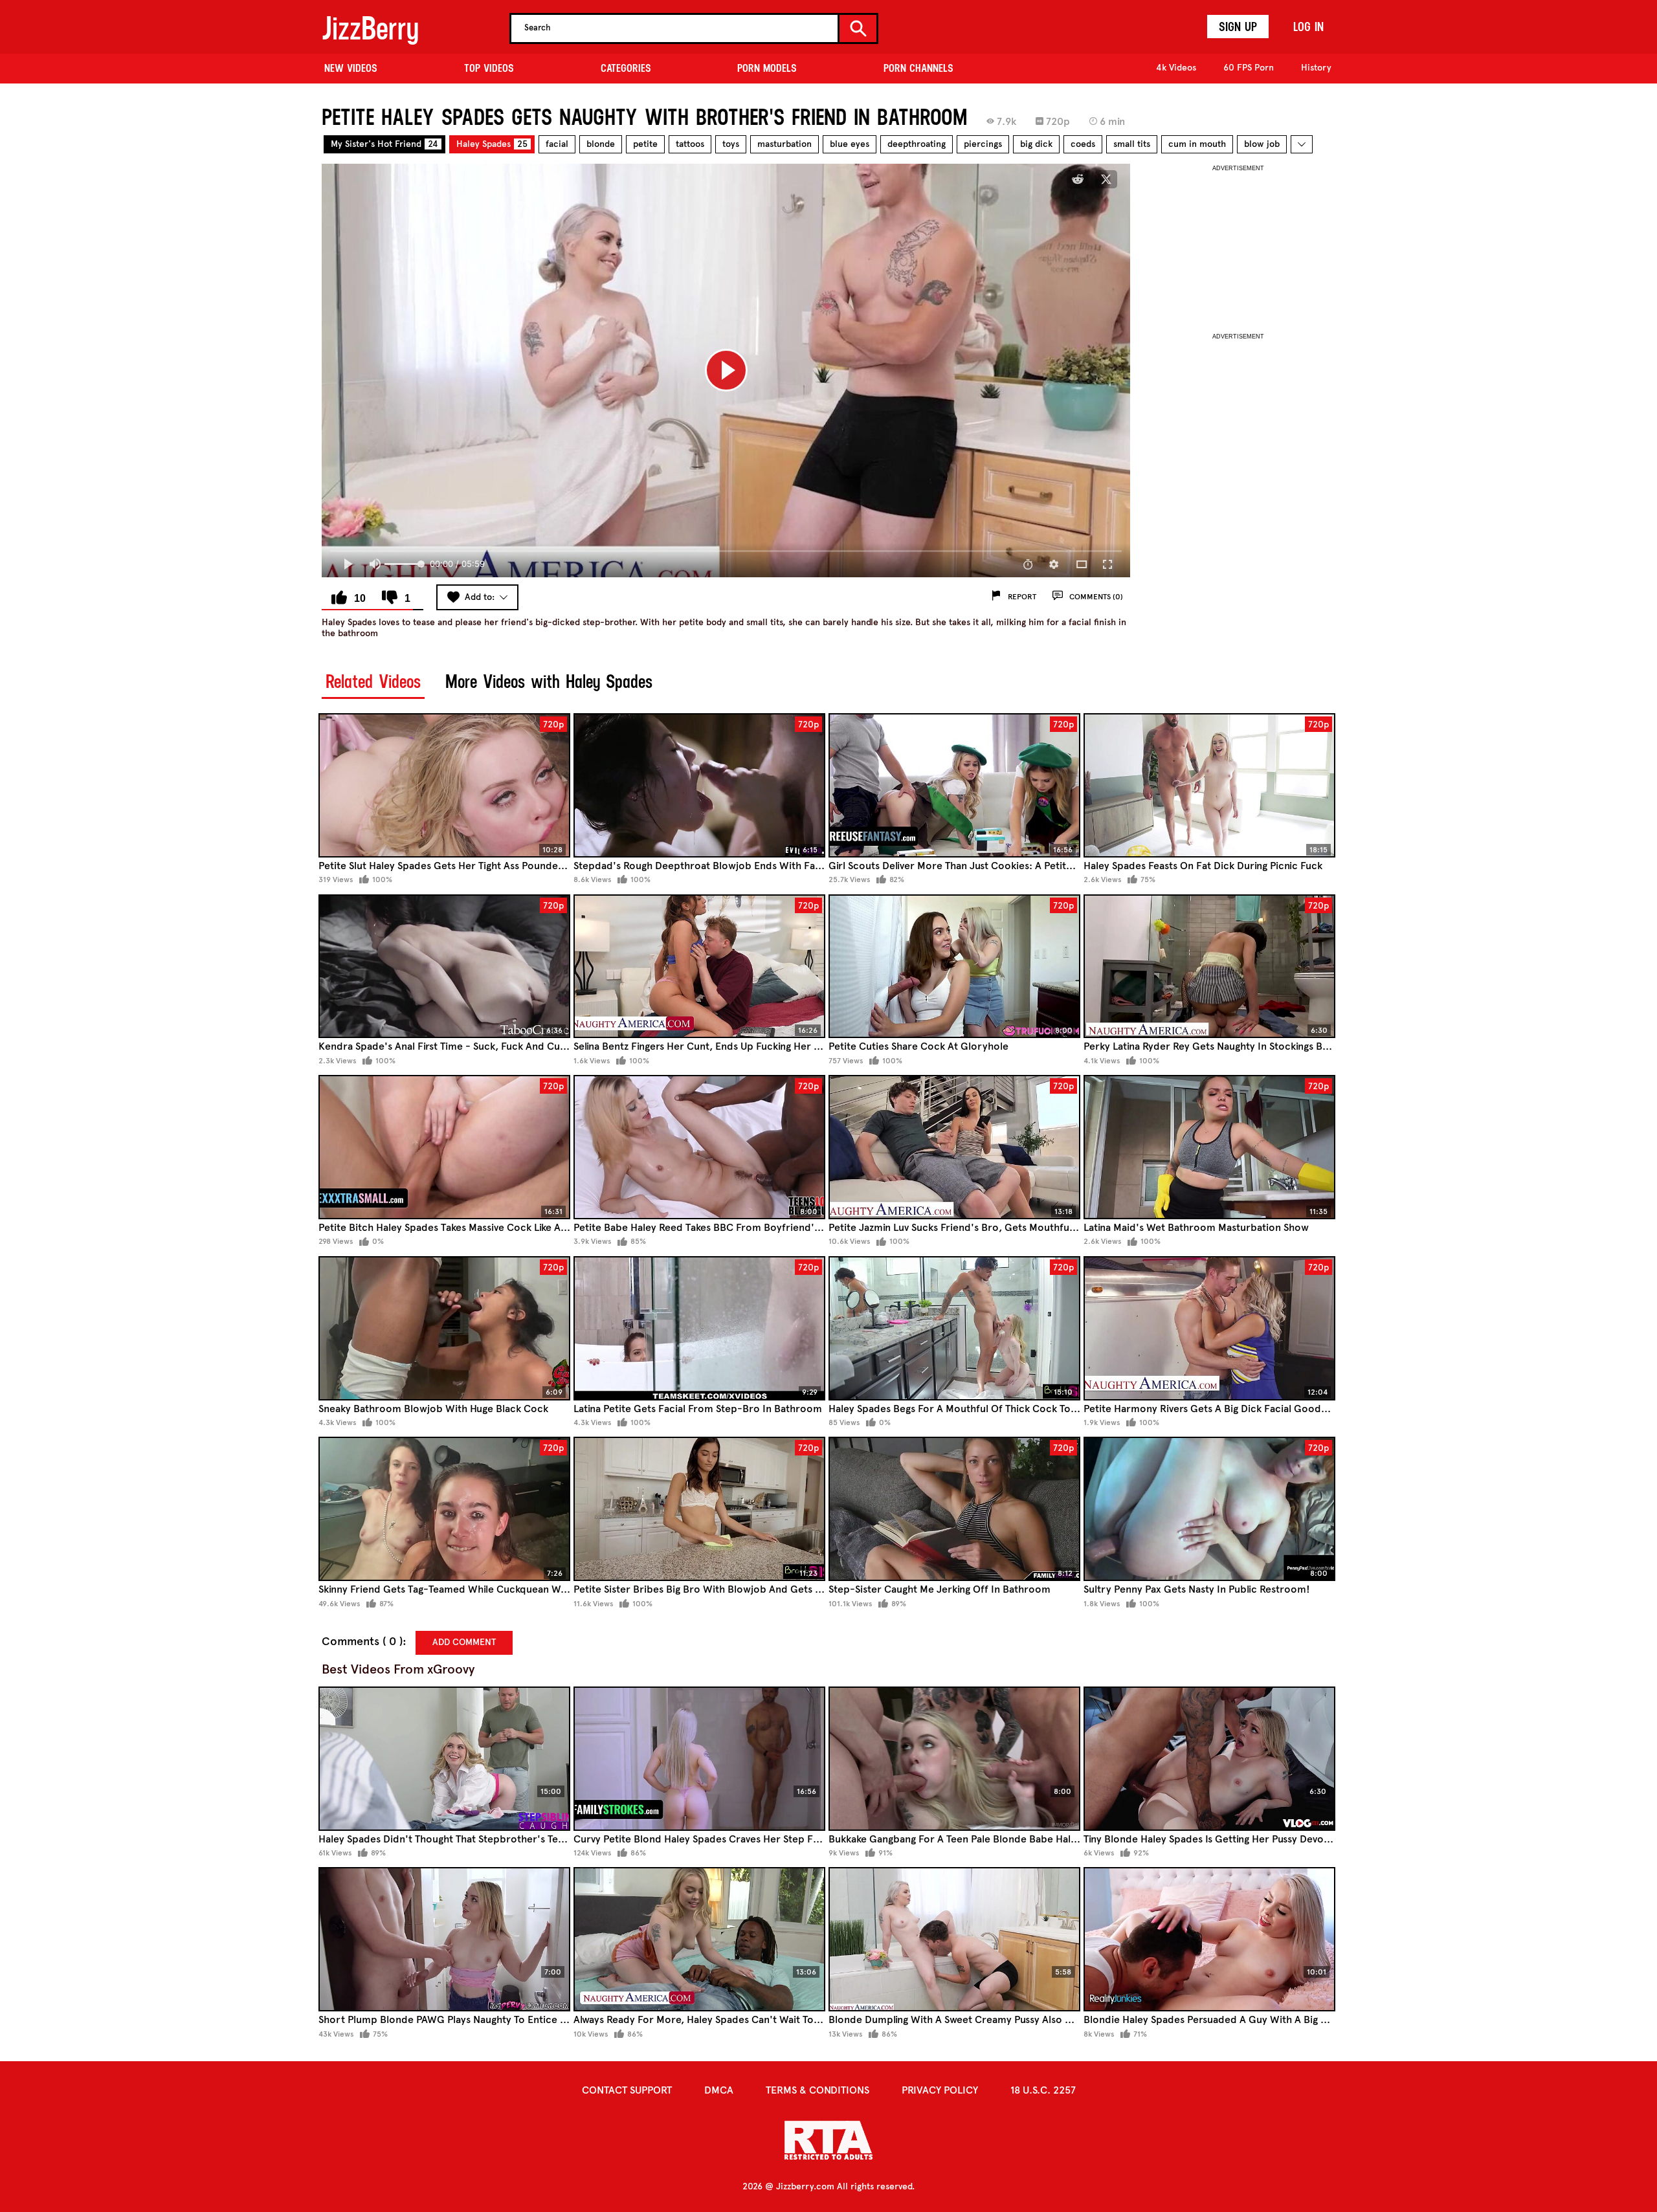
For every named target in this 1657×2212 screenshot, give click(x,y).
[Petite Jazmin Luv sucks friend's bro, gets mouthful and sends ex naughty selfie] (954, 1147)
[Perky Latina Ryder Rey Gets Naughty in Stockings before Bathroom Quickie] (1209, 967)
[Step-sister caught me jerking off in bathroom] (954, 1509)
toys (731, 144)
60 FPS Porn (1249, 68)
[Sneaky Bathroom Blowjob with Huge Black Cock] (444, 1328)
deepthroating (917, 144)
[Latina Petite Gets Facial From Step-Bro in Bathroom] (699, 1328)
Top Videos (489, 68)
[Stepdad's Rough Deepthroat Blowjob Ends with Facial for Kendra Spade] (699, 785)
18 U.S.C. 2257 (1043, 2090)
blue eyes (850, 144)
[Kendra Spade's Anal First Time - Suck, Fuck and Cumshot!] (444, 967)
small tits (1132, 144)
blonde (601, 144)
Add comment (464, 1642)
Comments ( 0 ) (362, 1642)
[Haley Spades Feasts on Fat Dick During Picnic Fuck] (1209, 785)
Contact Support (627, 2090)
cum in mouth (1197, 144)
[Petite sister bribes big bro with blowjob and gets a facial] (699, 1509)
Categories (626, 68)
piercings (983, 144)
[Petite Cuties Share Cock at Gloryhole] (954, 967)
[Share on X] (1106, 179)
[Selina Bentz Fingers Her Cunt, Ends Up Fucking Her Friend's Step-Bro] (699, 967)
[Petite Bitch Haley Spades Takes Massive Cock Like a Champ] (444, 1147)
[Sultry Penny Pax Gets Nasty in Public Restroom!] (1209, 1509)
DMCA (719, 2090)
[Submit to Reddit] (1078, 179)
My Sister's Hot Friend (384, 144)
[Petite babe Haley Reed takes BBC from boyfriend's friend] (699, 1147)
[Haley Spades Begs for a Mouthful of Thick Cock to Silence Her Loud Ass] (954, 1328)
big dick (1036, 144)
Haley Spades (492, 144)
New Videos (351, 68)
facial (557, 144)
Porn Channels (918, 68)
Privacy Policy (940, 2090)
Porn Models (767, 68)
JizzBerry (370, 28)
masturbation (784, 144)
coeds (1083, 144)
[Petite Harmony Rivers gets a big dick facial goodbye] (1209, 1328)
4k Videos (1176, 68)
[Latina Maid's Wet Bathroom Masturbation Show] (1209, 1147)
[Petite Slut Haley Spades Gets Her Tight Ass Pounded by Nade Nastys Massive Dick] (444, 785)
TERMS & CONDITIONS (817, 2090)
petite (645, 144)
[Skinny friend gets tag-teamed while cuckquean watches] (444, 1509)
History (1316, 68)
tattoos (690, 144)
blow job (1262, 144)
